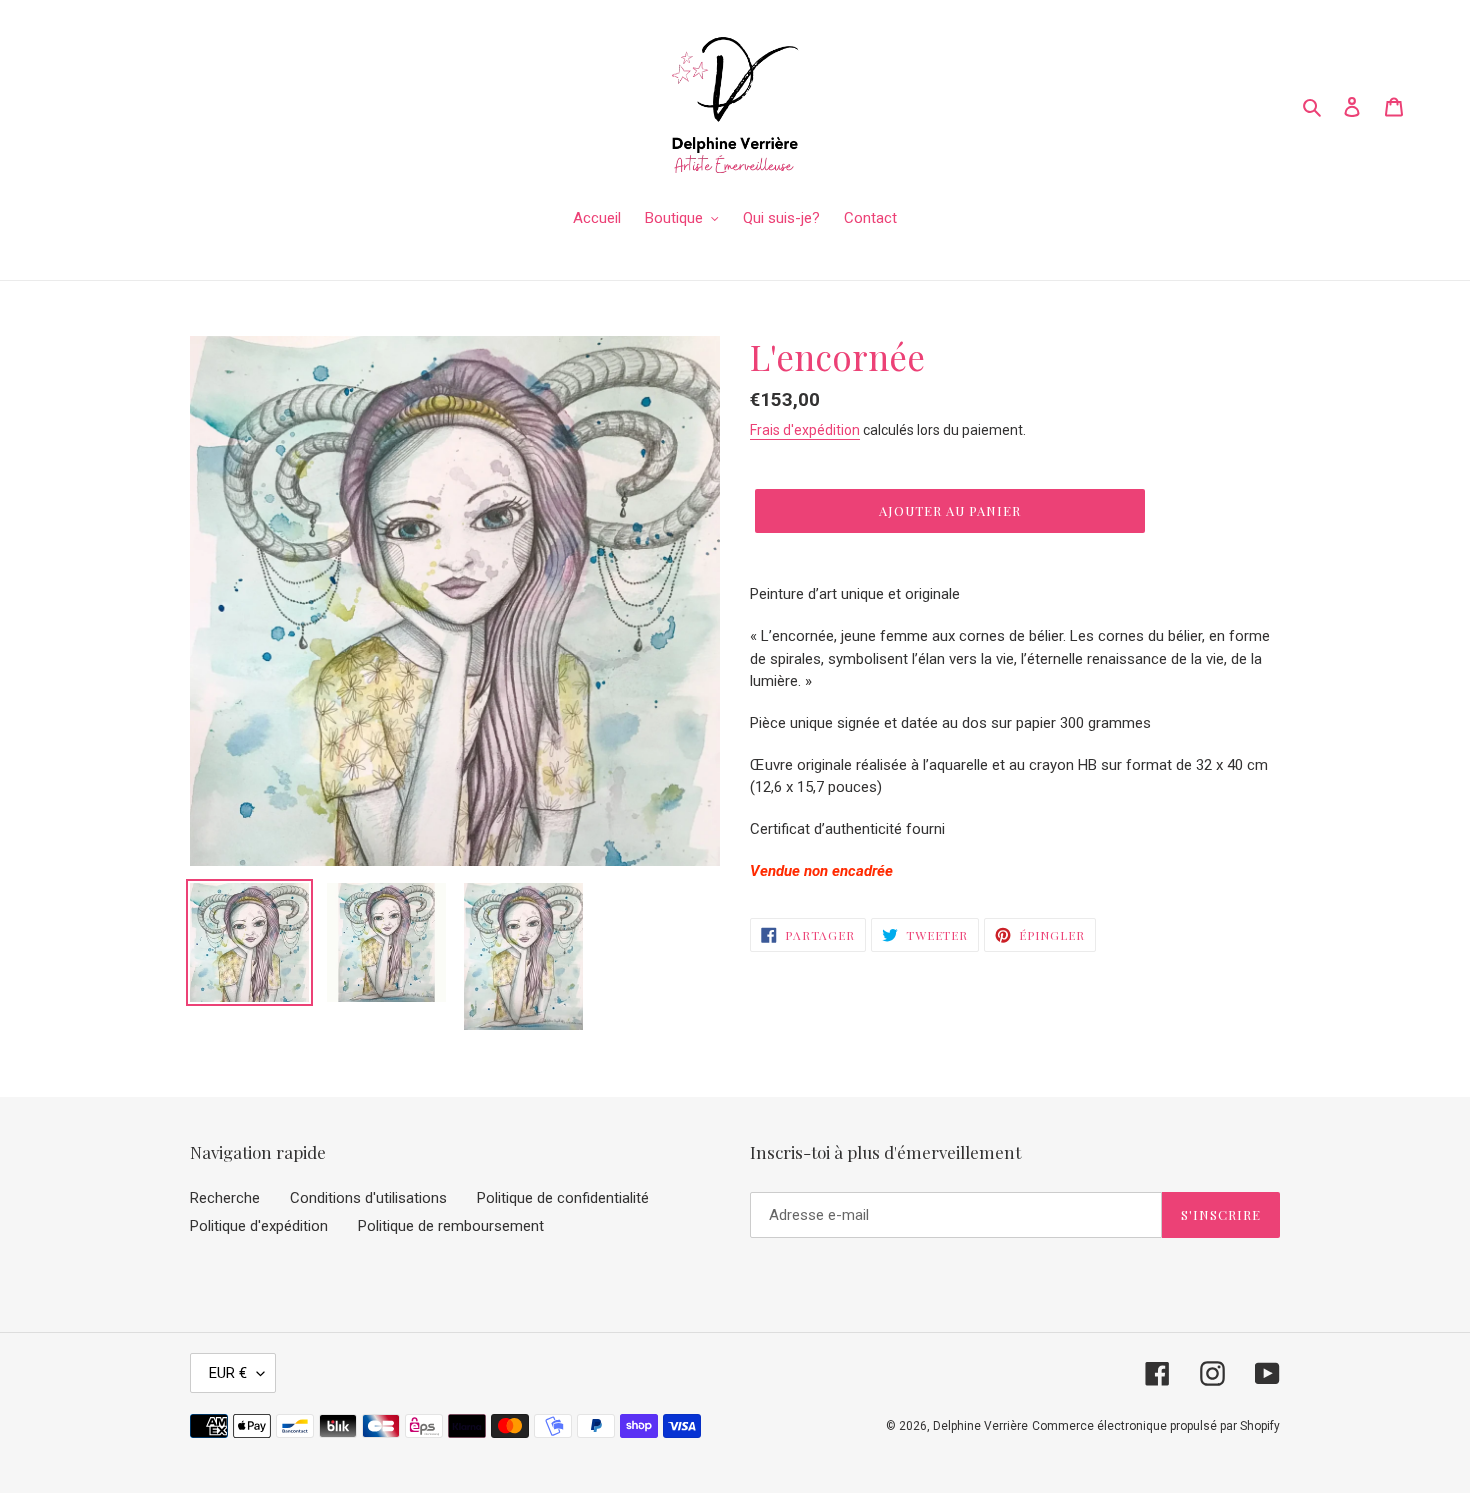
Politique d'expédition (259, 1226)
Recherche (225, 1198)
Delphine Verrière (980, 1426)
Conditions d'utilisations (368, 1198)
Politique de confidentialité (563, 1198)
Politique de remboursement (451, 1226)
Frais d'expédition (805, 430)
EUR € (228, 1373)
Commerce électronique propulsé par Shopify (1156, 1426)
